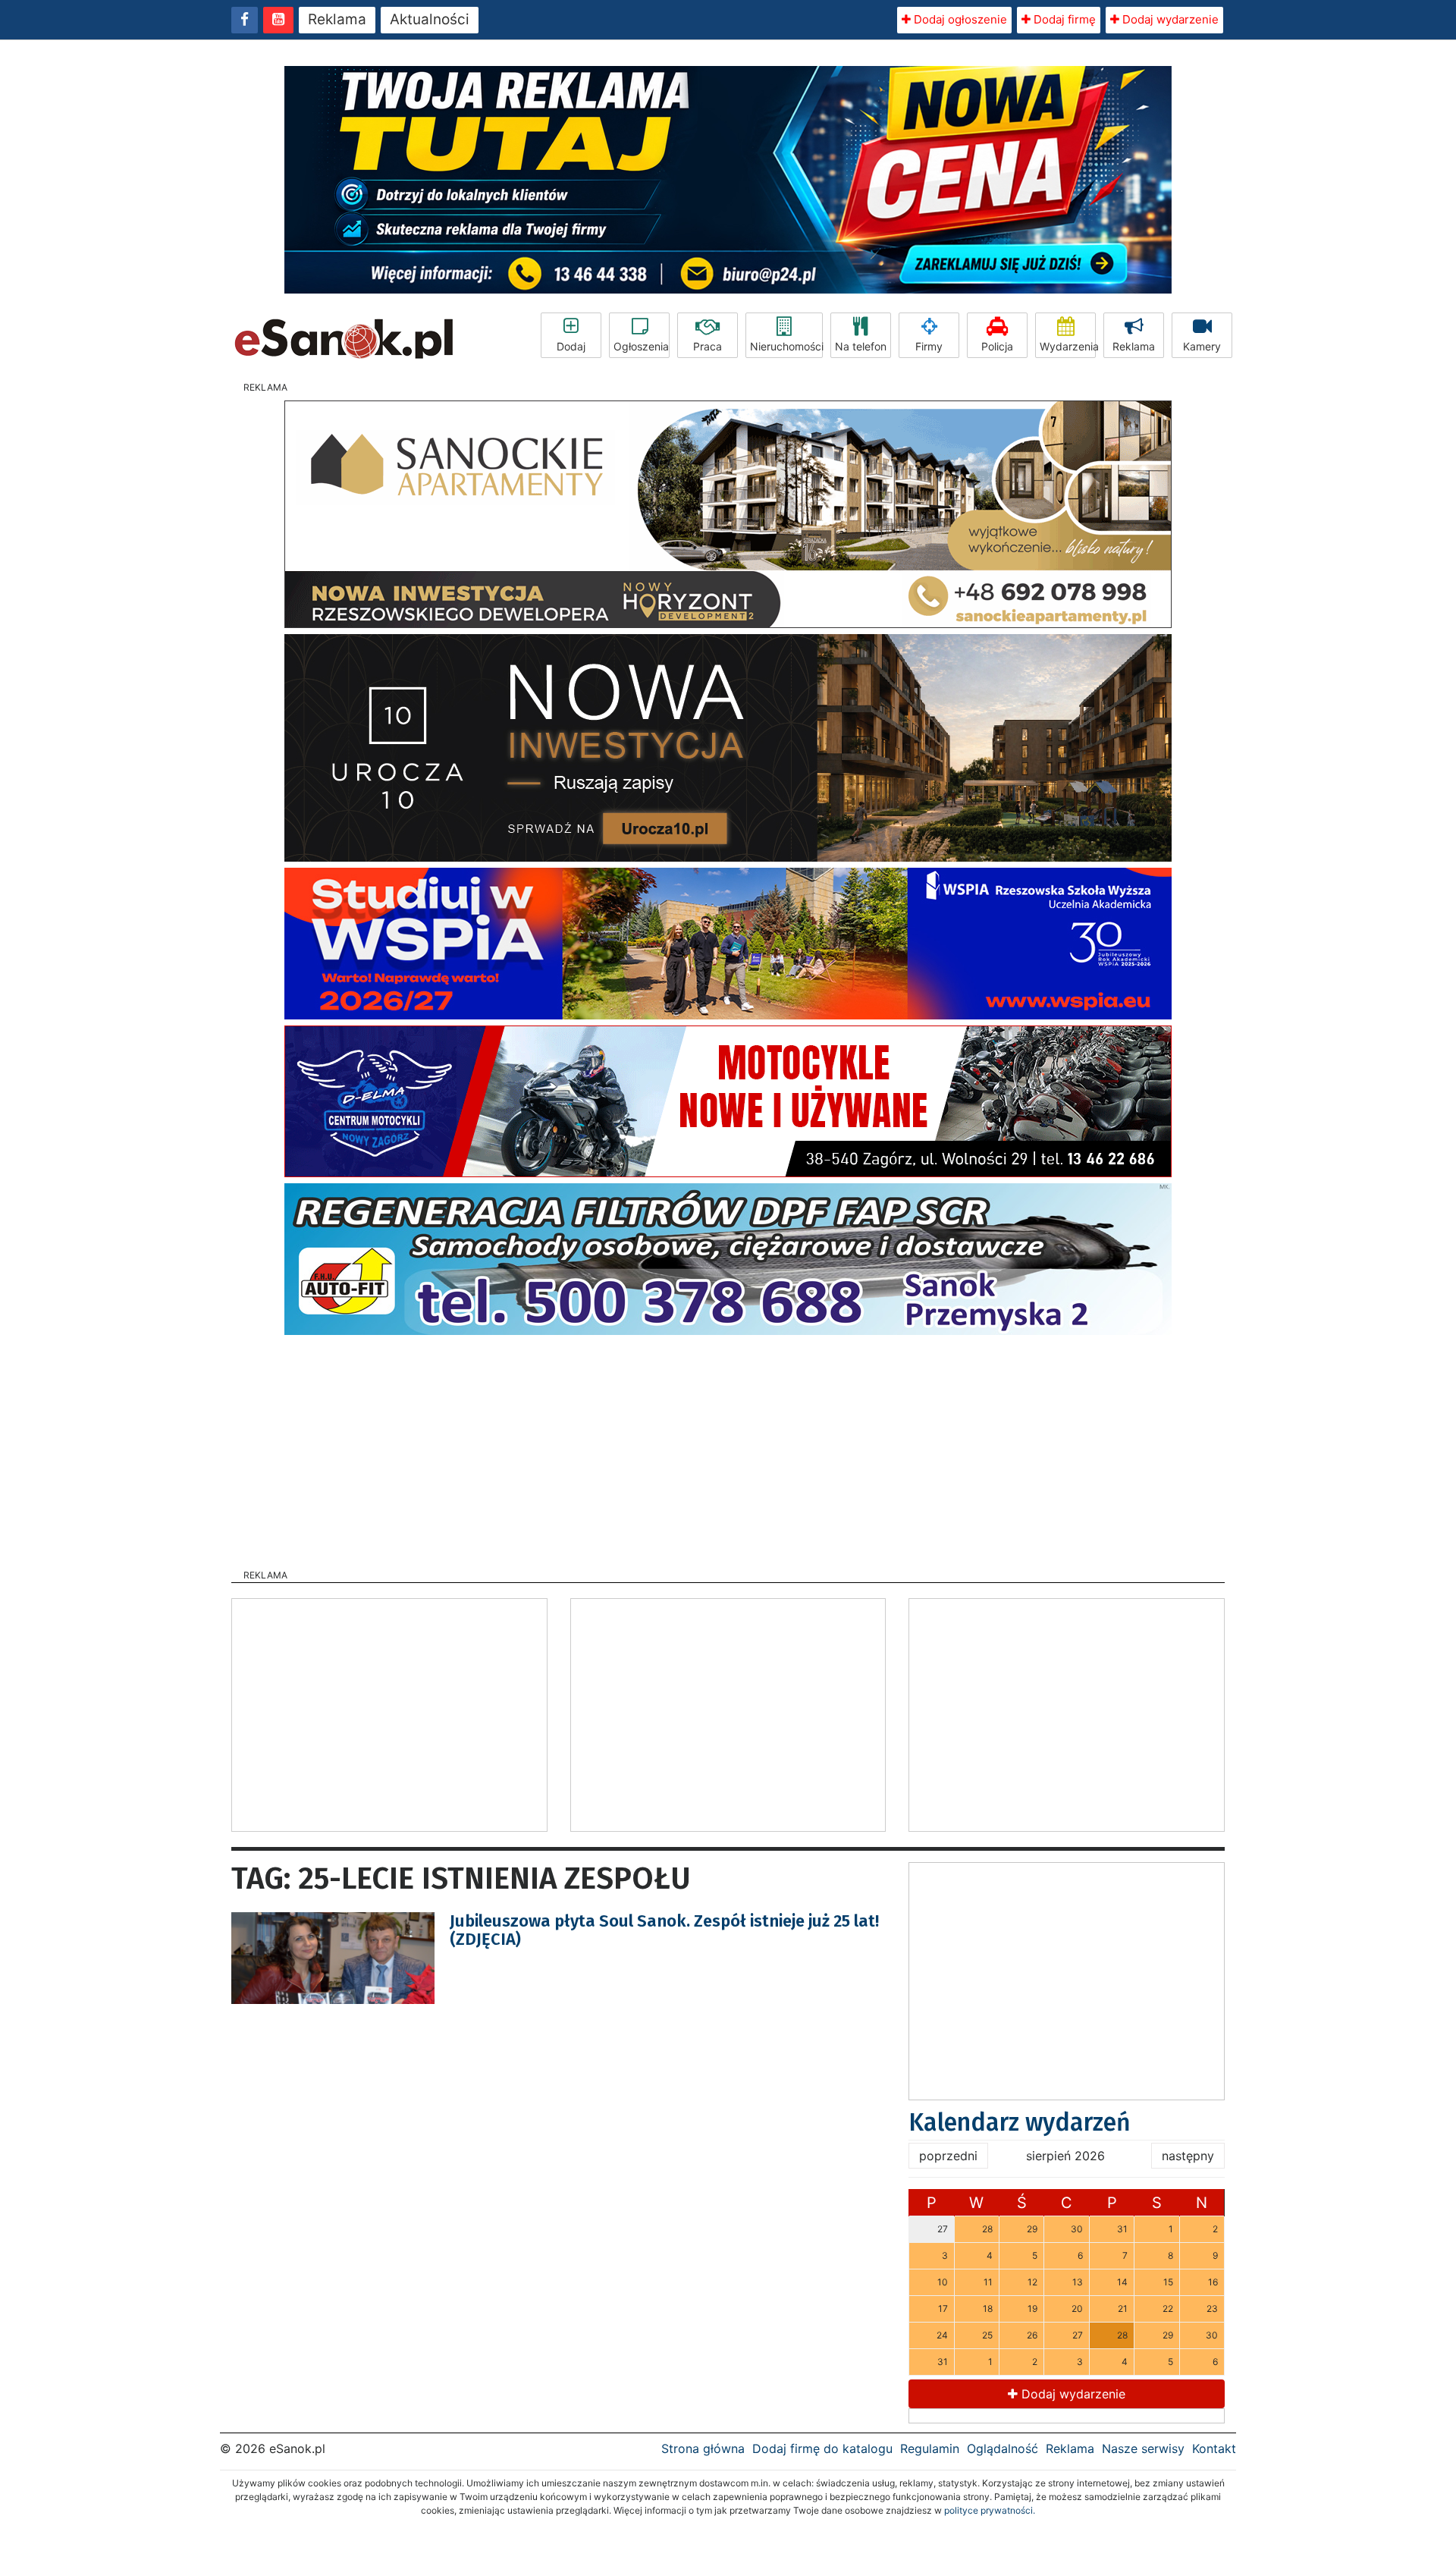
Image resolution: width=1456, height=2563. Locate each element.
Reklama (337, 19)
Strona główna (703, 2448)
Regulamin (930, 2448)
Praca (708, 346)
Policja (997, 346)
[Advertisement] (728, 1447)
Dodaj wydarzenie (1169, 19)
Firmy (929, 346)
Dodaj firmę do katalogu (822, 2448)
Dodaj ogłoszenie (959, 19)
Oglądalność (1003, 2448)
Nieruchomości (786, 346)
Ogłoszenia (641, 346)
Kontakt (1214, 2448)
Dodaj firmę (1063, 19)
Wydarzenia (1068, 346)
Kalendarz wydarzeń (1020, 2122)
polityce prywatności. (990, 2510)
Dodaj (571, 346)
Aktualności (430, 19)
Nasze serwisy (1143, 2448)
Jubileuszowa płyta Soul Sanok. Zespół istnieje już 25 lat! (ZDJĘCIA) (664, 1930)
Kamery (1202, 346)
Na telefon (861, 346)
